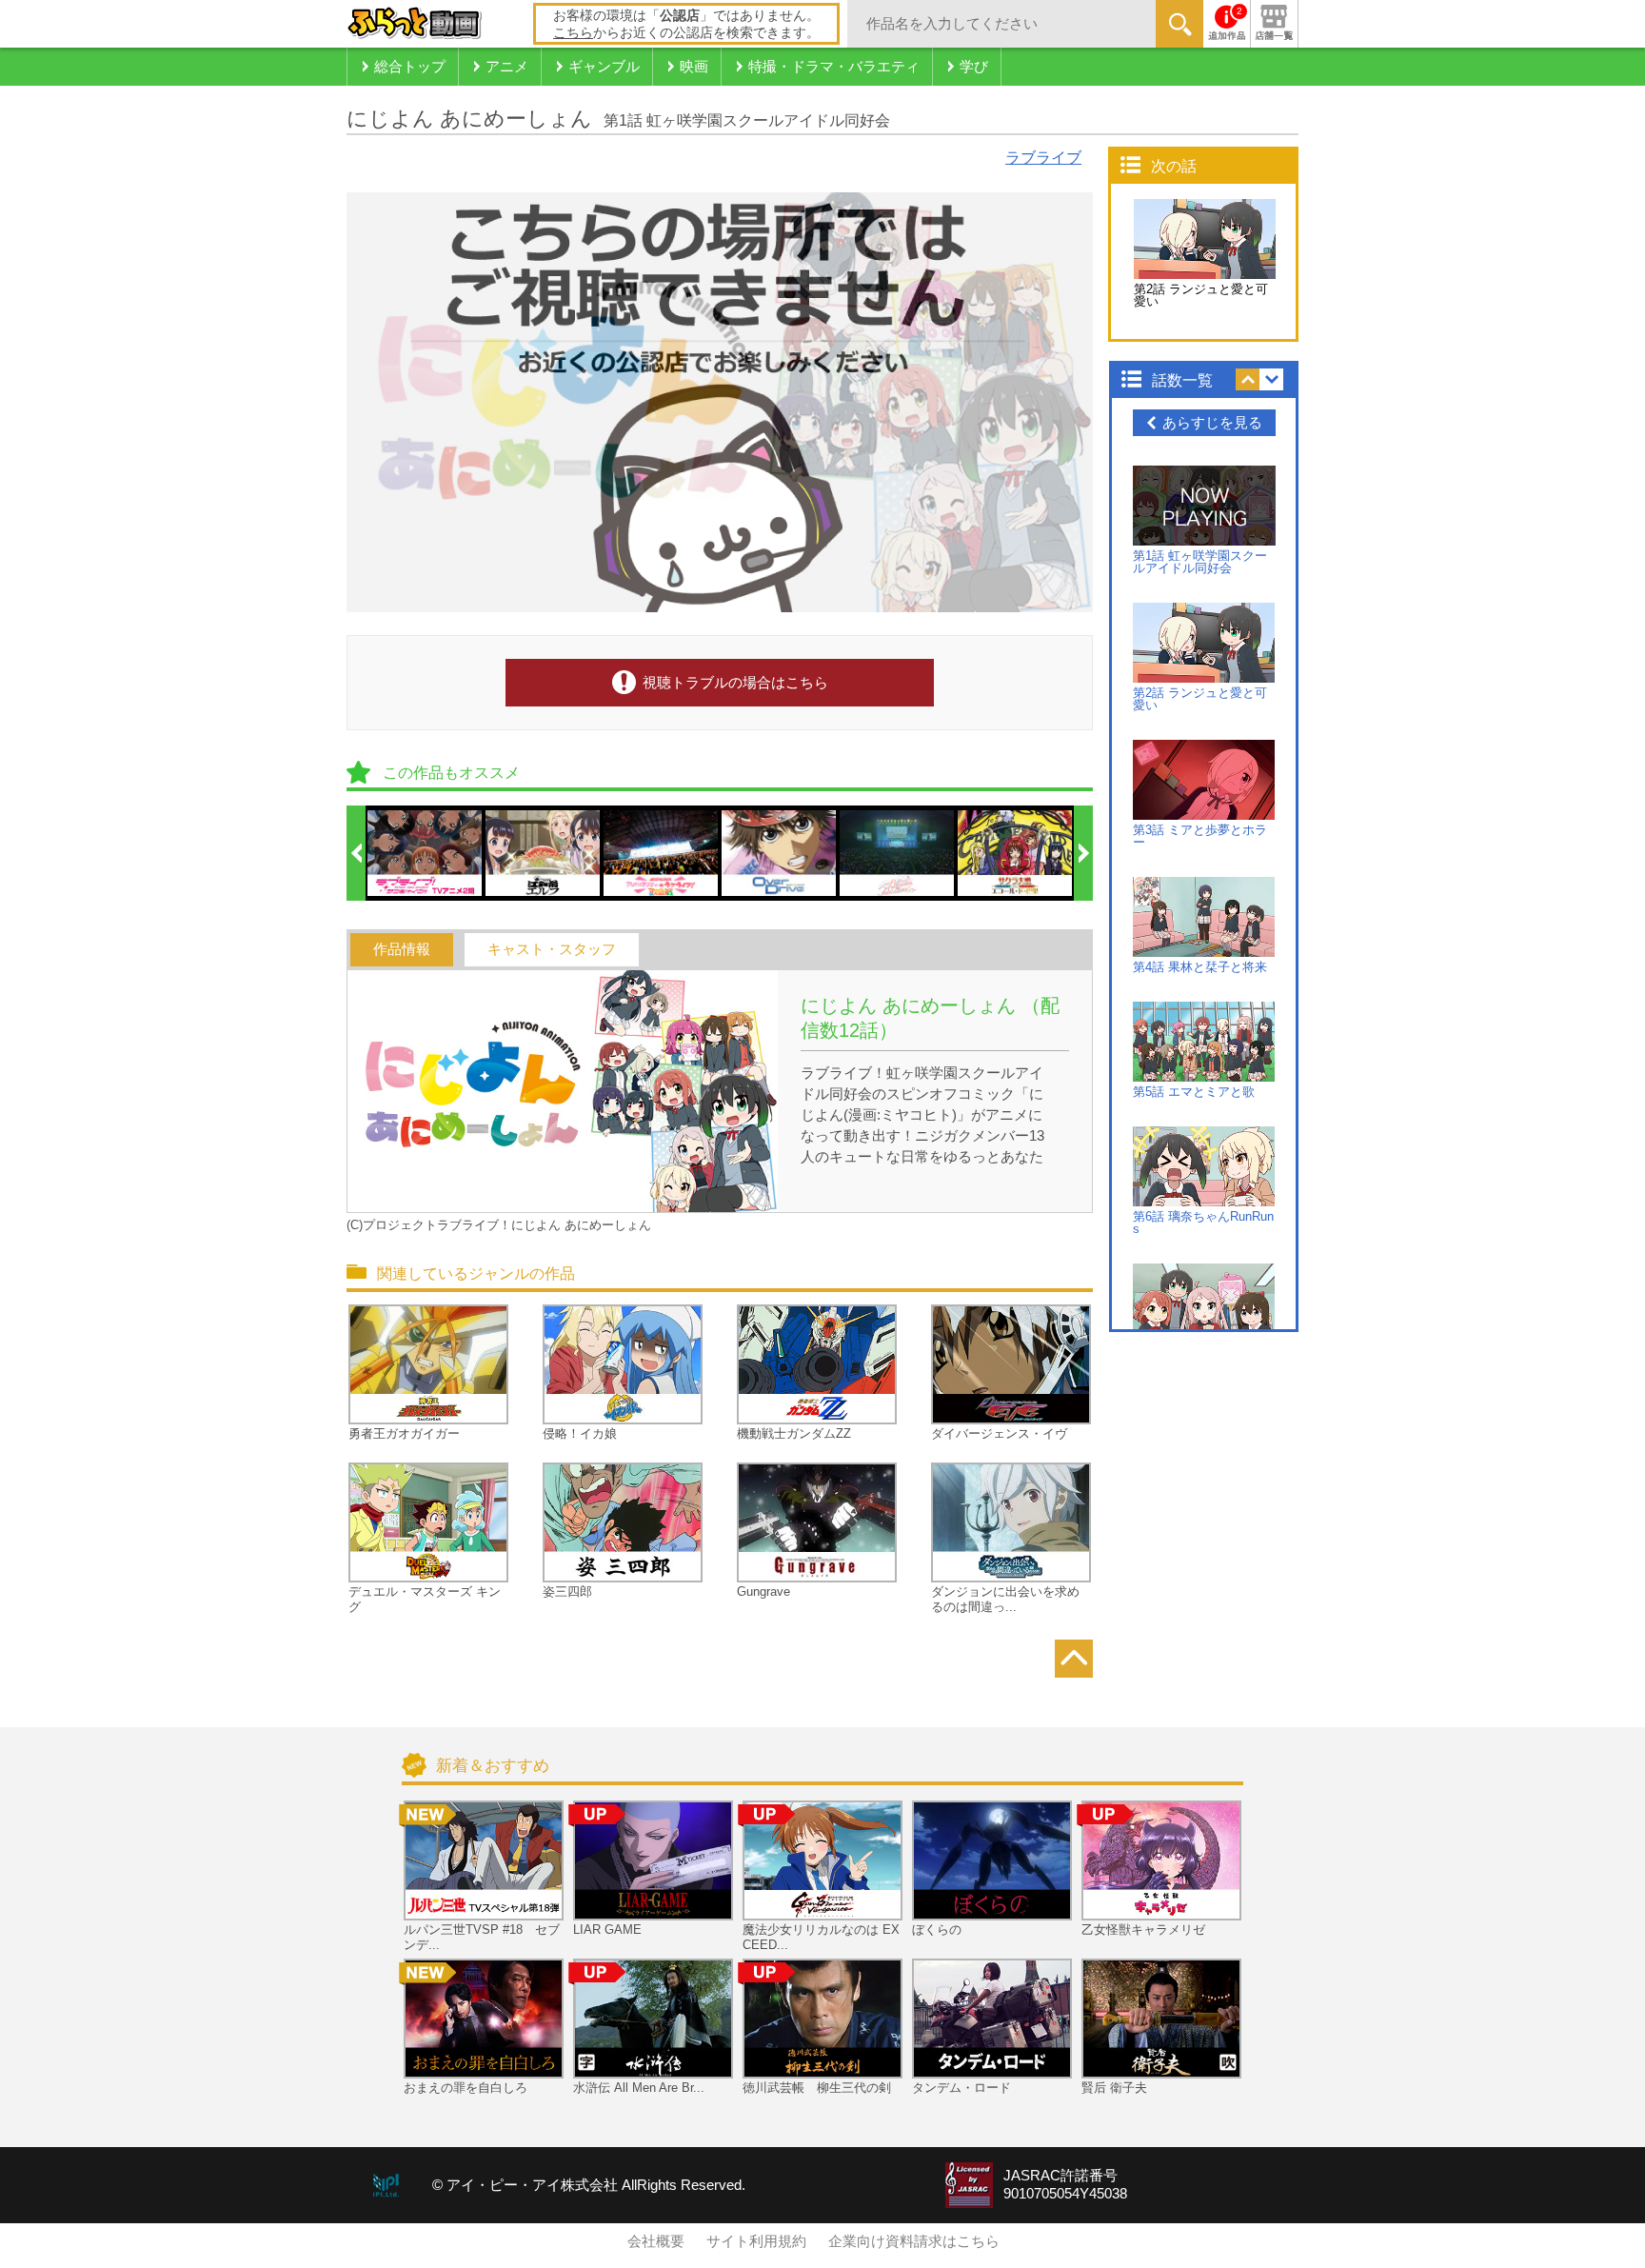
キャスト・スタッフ (552, 949)
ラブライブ (1043, 158)
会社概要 (656, 2241)
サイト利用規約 (756, 2241)
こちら (573, 32)
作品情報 (402, 949)
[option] (426, 853)
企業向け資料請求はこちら (914, 2241)
